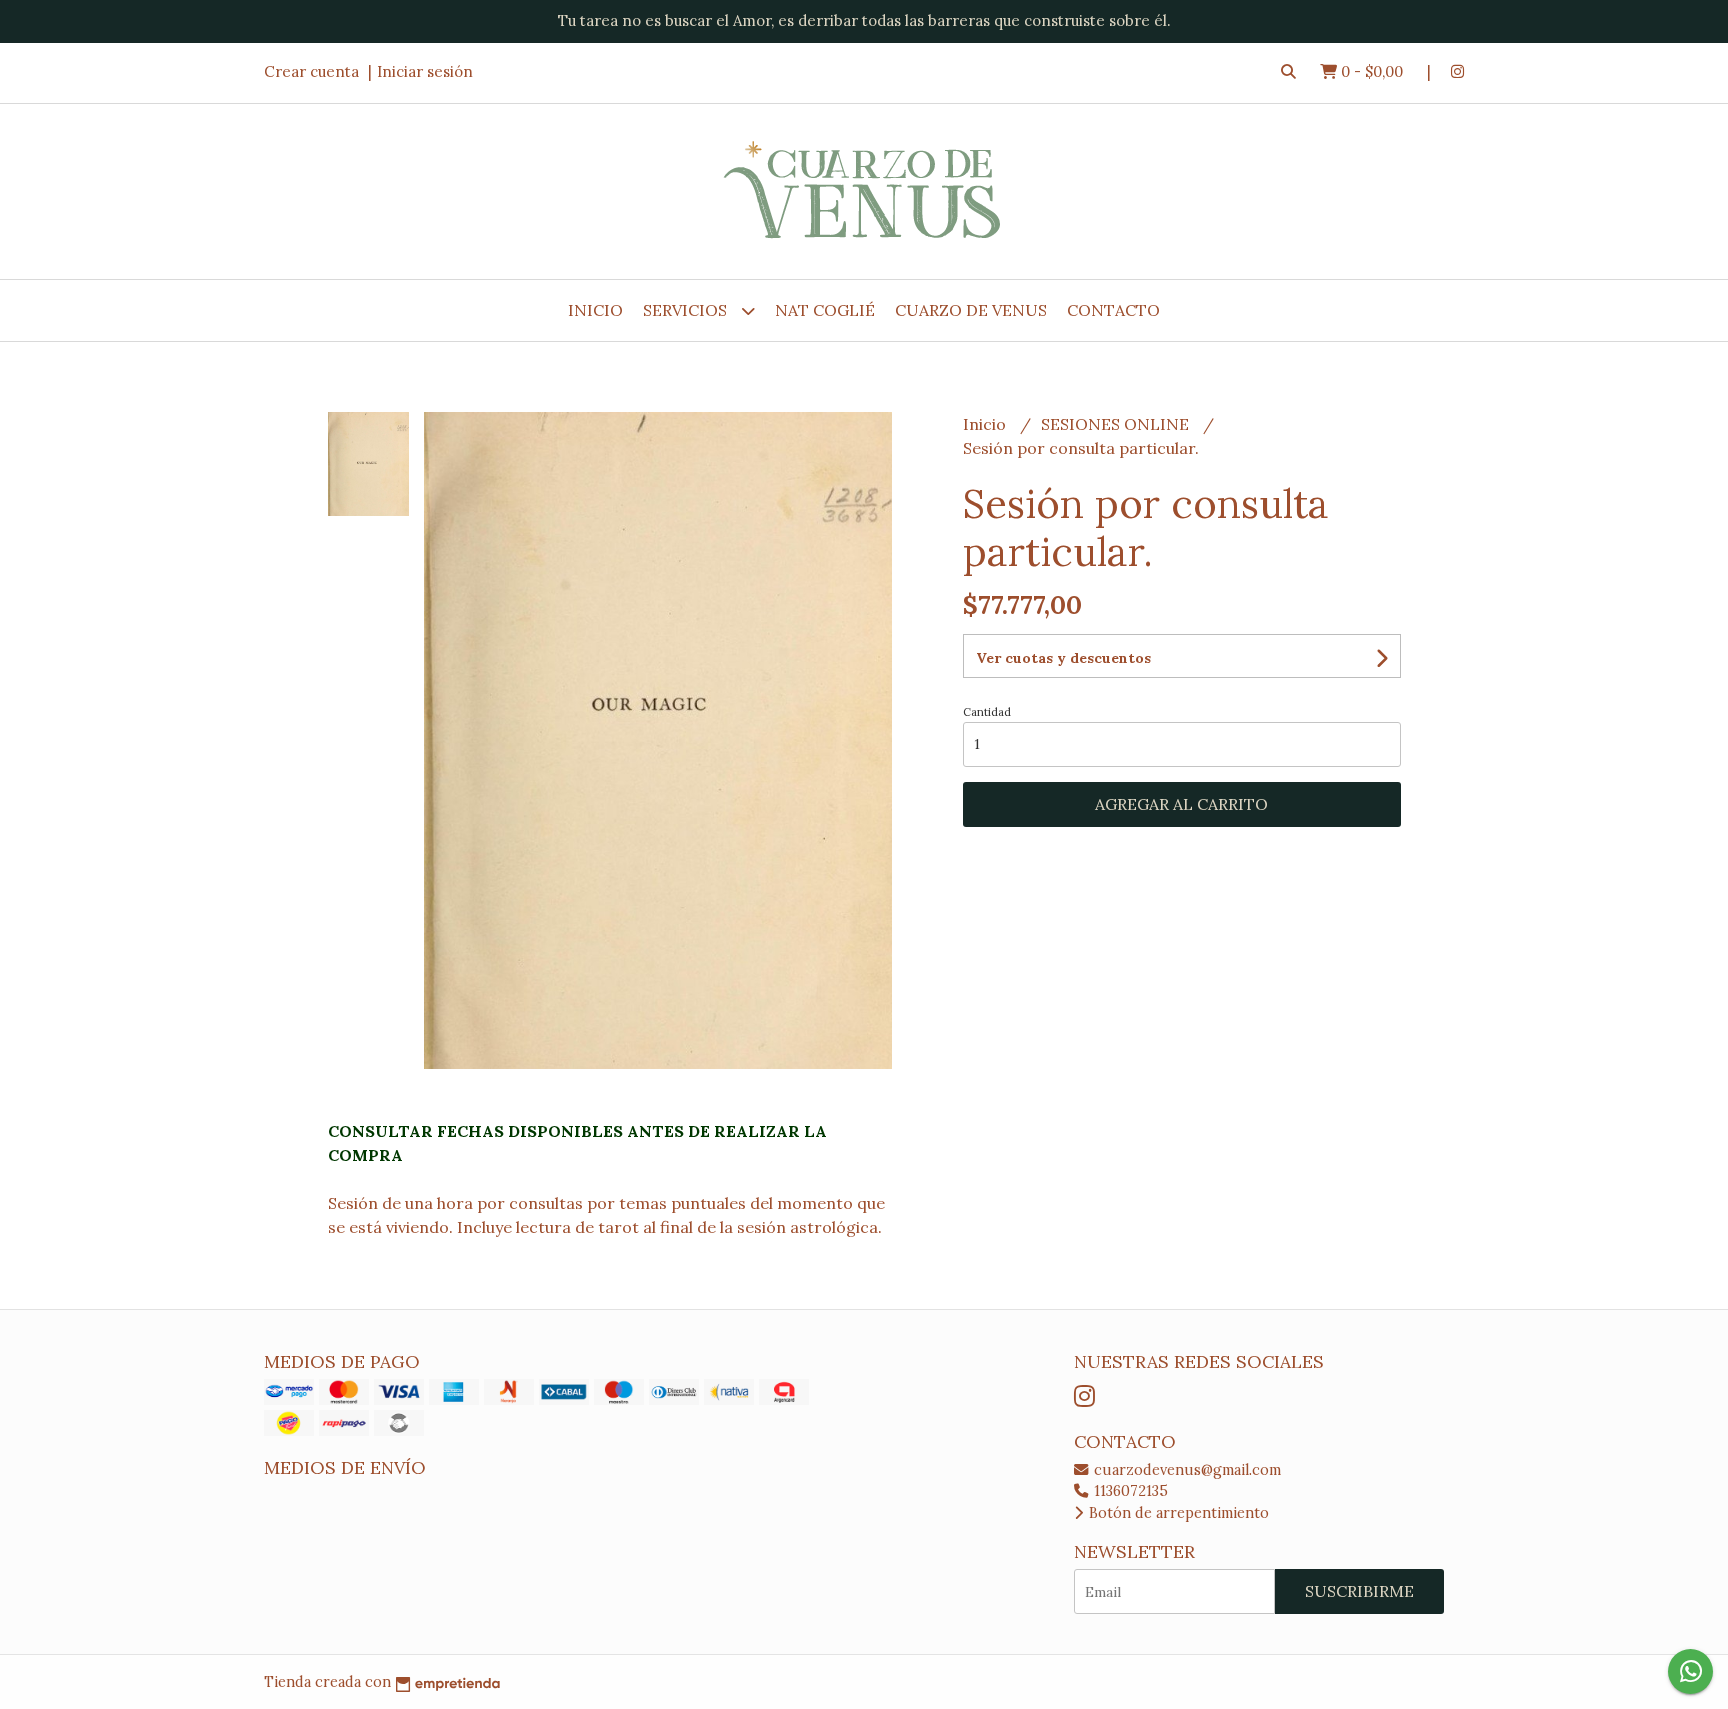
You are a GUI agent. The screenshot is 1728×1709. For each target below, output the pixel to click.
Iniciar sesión (425, 71)
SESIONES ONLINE (1117, 424)
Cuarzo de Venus (971, 310)
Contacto (1113, 310)
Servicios (687, 310)
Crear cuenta (311, 71)
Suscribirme (1359, 1591)
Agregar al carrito (1181, 804)
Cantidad (987, 712)
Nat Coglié (825, 310)
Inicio (595, 310)
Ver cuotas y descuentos (1063, 658)
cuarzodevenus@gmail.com (1185, 1470)
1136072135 (1129, 1491)
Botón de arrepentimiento (1177, 1513)
